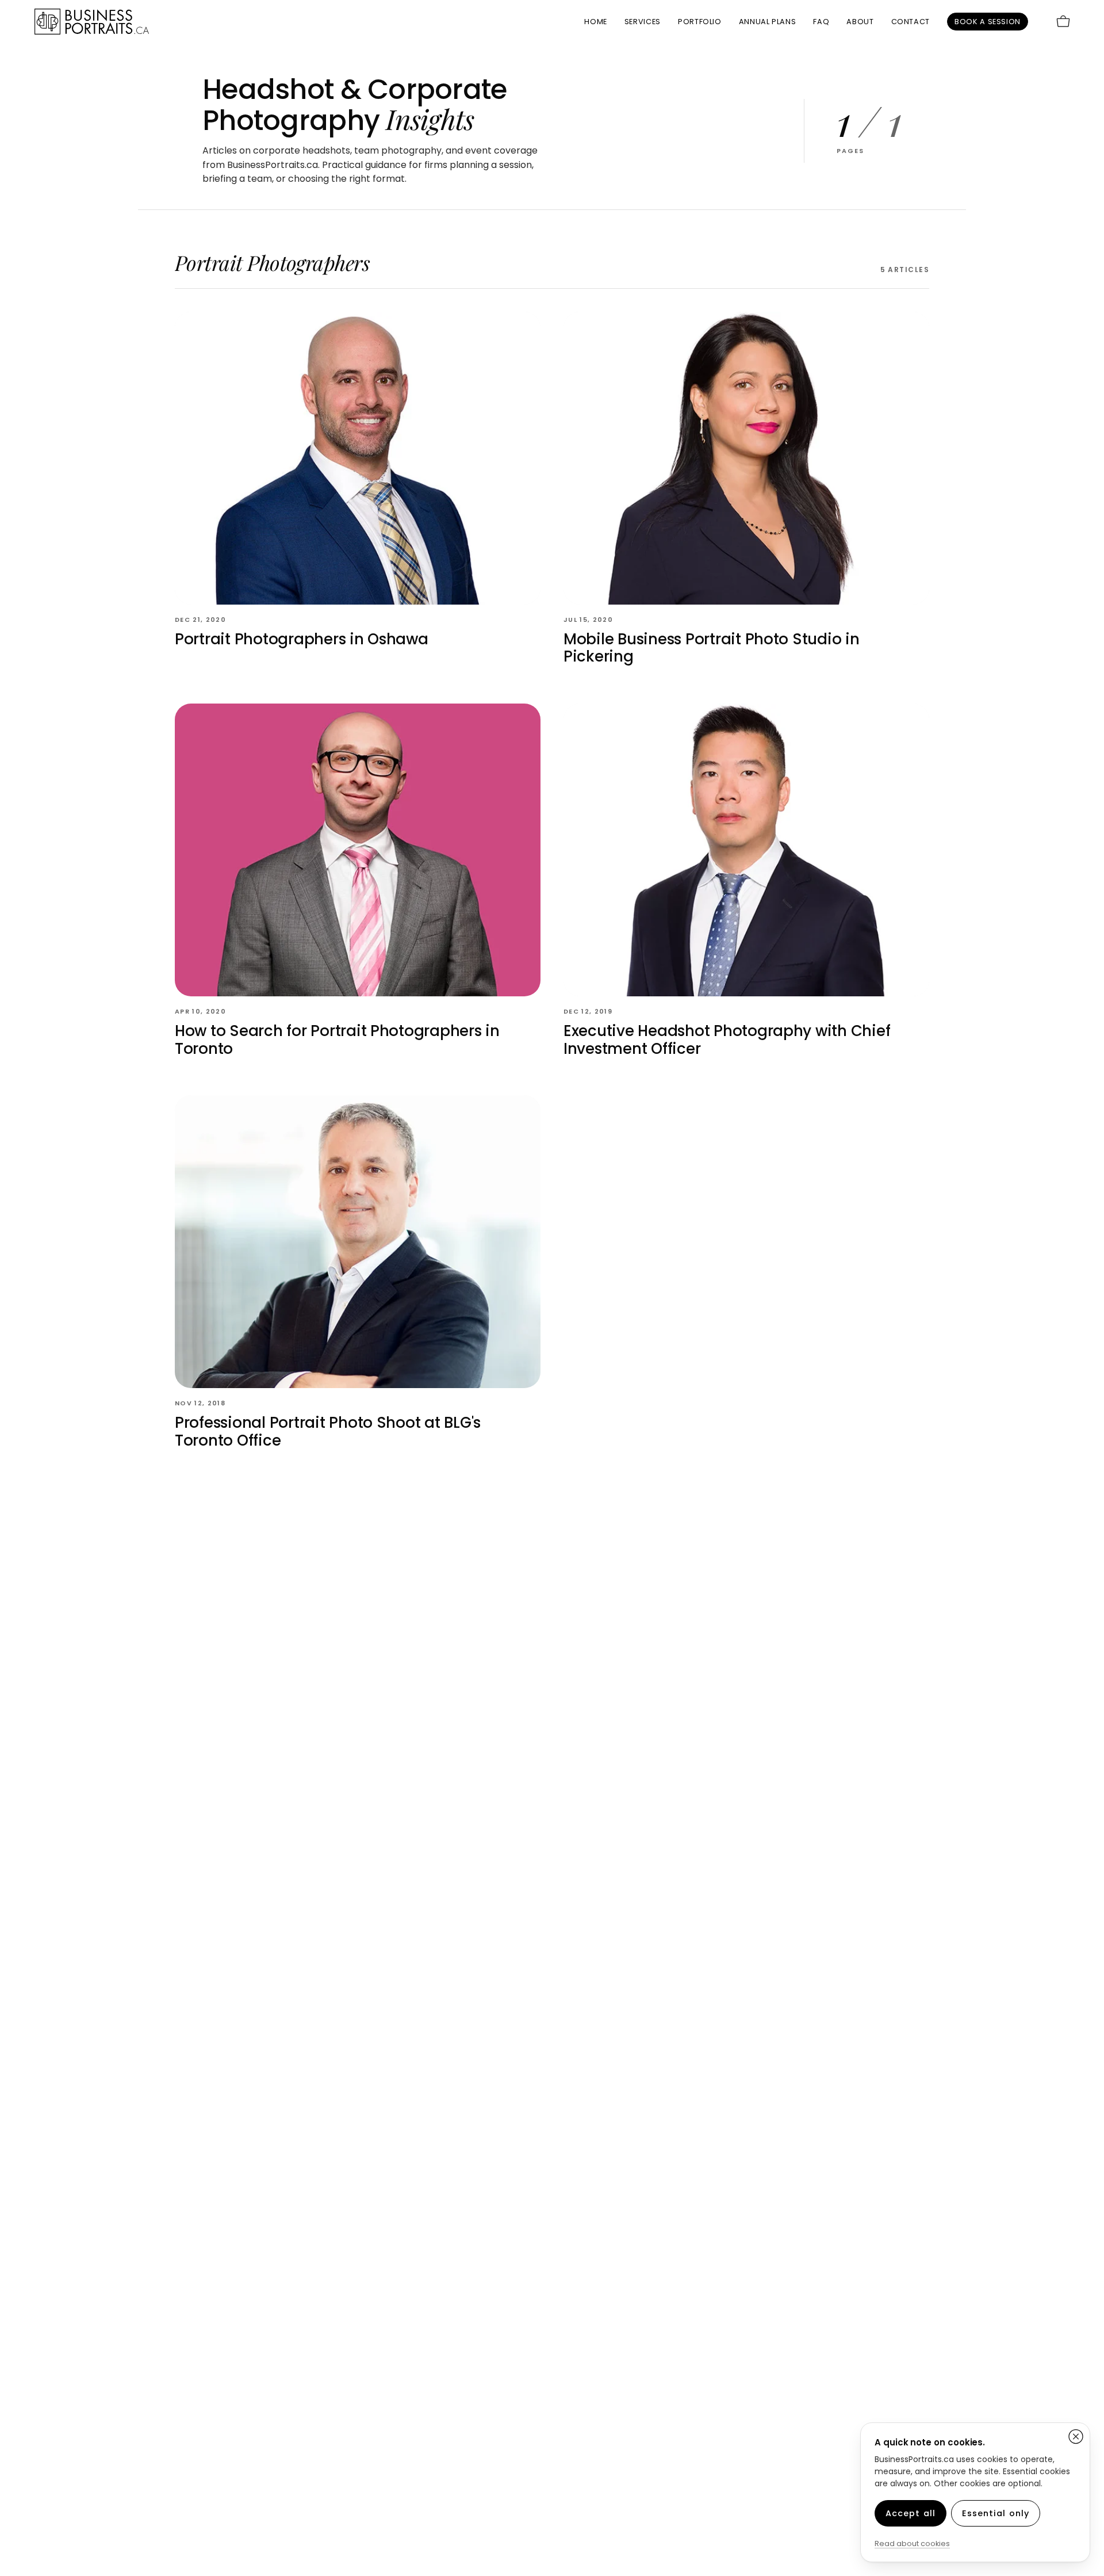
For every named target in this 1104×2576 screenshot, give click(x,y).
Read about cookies (912, 2543)
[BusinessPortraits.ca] (92, 22)
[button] (700, 22)
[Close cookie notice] (1076, 2437)
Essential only (996, 2513)
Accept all (911, 2513)
